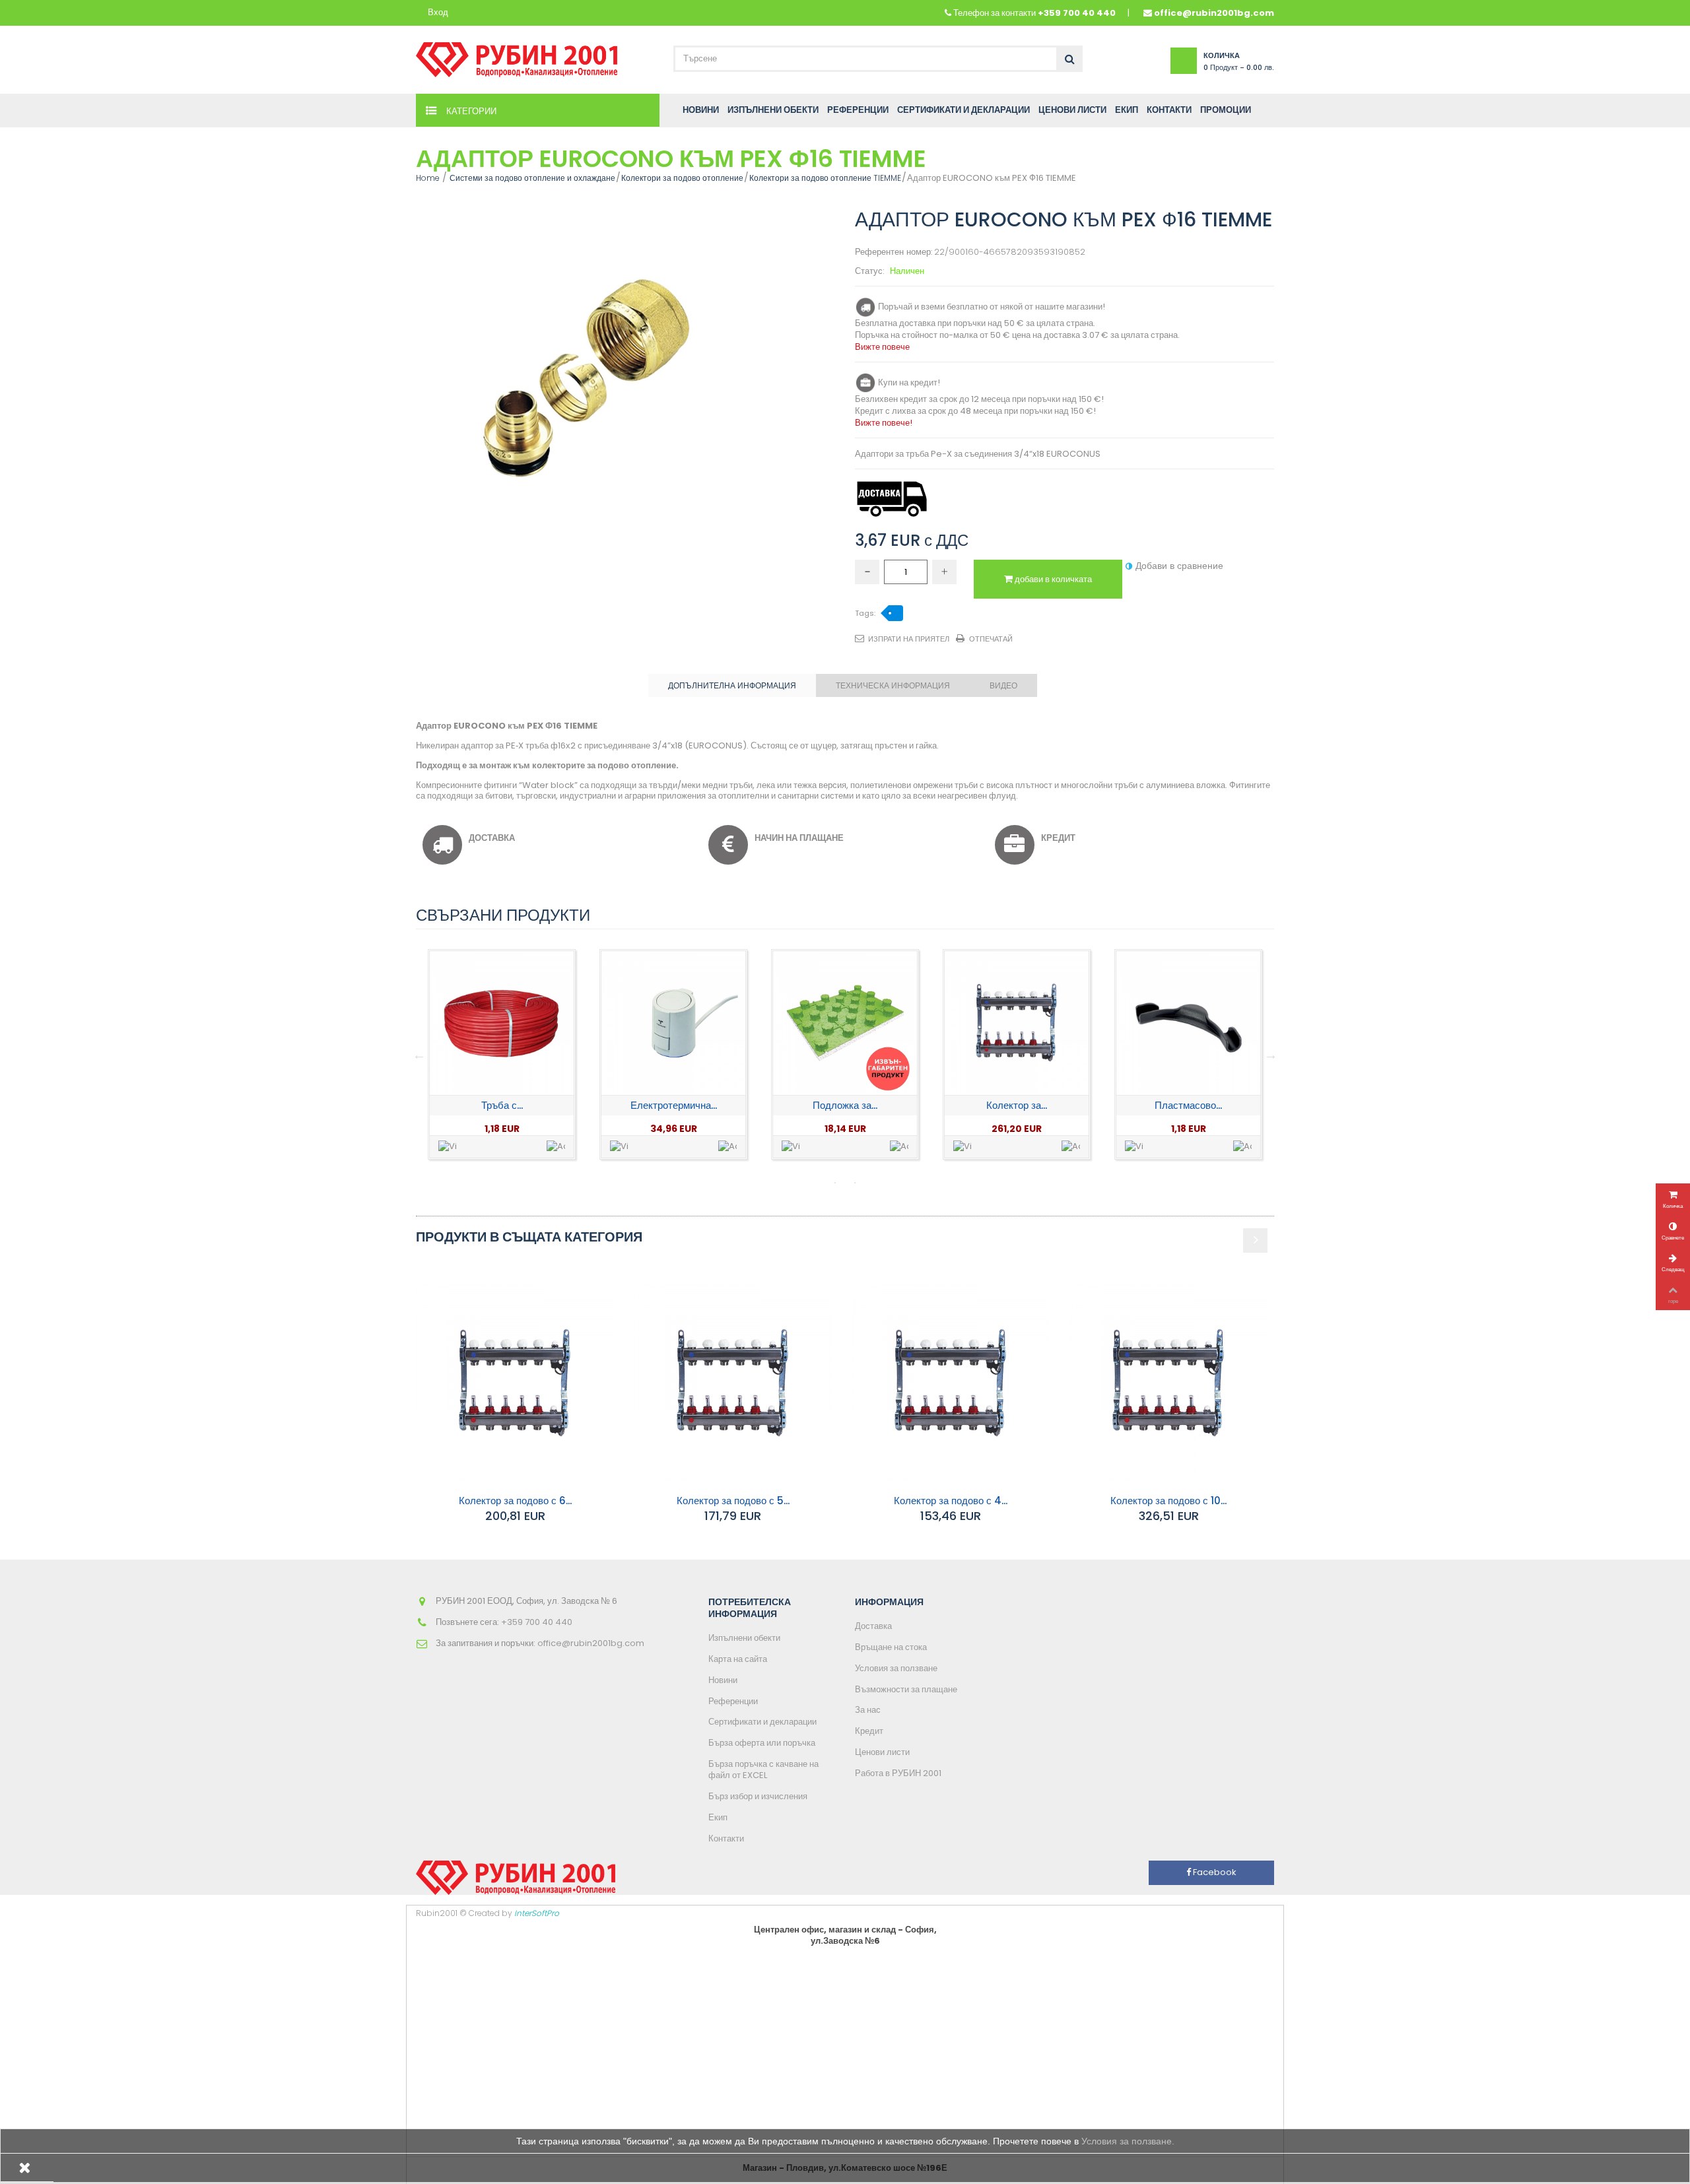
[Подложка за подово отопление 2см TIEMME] (673, 1023)
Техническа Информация (893, 685)
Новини (723, 1680)
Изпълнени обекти (744, 1638)
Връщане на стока (891, 1647)
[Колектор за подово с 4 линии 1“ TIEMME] (951, 1383)
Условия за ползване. (1128, 2141)
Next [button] (1271, 1055)
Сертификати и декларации (762, 1722)
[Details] (448, 1147)
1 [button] (835, 1183)
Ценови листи (882, 1752)
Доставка (873, 1626)
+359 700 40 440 (1077, 13)
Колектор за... (845, 1105)
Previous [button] (419, 1055)
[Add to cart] (556, 1147)
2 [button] (855, 1183)
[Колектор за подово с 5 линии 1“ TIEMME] (733, 1383)
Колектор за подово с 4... (951, 1501)
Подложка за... (673, 1105)
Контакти (726, 1838)
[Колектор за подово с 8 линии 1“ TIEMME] (845, 1023)
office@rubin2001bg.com (1214, 13)
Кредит (869, 1731)
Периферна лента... (1188, 1105)
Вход (438, 13)
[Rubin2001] (517, 56)
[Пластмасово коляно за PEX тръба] (1017, 1023)
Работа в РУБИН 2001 (898, 1773)
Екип (718, 1817)
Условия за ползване (896, 1668)
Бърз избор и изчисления (758, 1796)
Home (428, 178)
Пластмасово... (1017, 1105)
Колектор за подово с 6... (515, 1501)
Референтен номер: (894, 252)
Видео (1003, 685)
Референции (733, 1701)
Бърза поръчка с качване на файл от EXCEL (763, 1770)
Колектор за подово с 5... (733, 1501)
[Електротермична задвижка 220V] (502, 1023)
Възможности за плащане (906, 1689)
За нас (868, 1710)
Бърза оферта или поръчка (762, 1743)
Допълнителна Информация (732, 685)
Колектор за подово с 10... (1168, 1501)
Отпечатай (991, 639)
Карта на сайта (738, 1659)
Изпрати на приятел (909, 639)
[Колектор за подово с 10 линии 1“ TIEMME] (1168, 1383)
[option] (502, 1054)
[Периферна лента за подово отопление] (1188, 1023)
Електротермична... (502, 1105)
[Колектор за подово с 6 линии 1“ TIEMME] (515, 1383)
